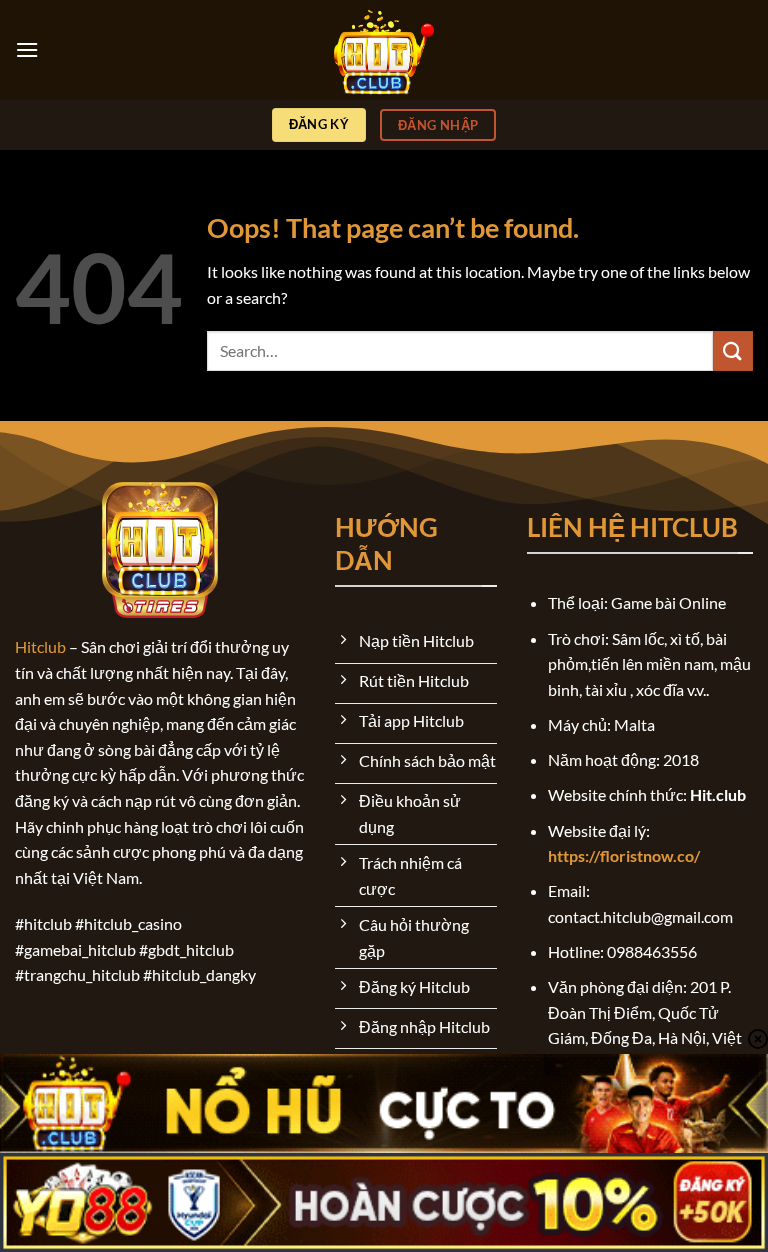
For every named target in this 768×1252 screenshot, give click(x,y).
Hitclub (40, 646)
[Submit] (733, 350)
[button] (27, 49)
